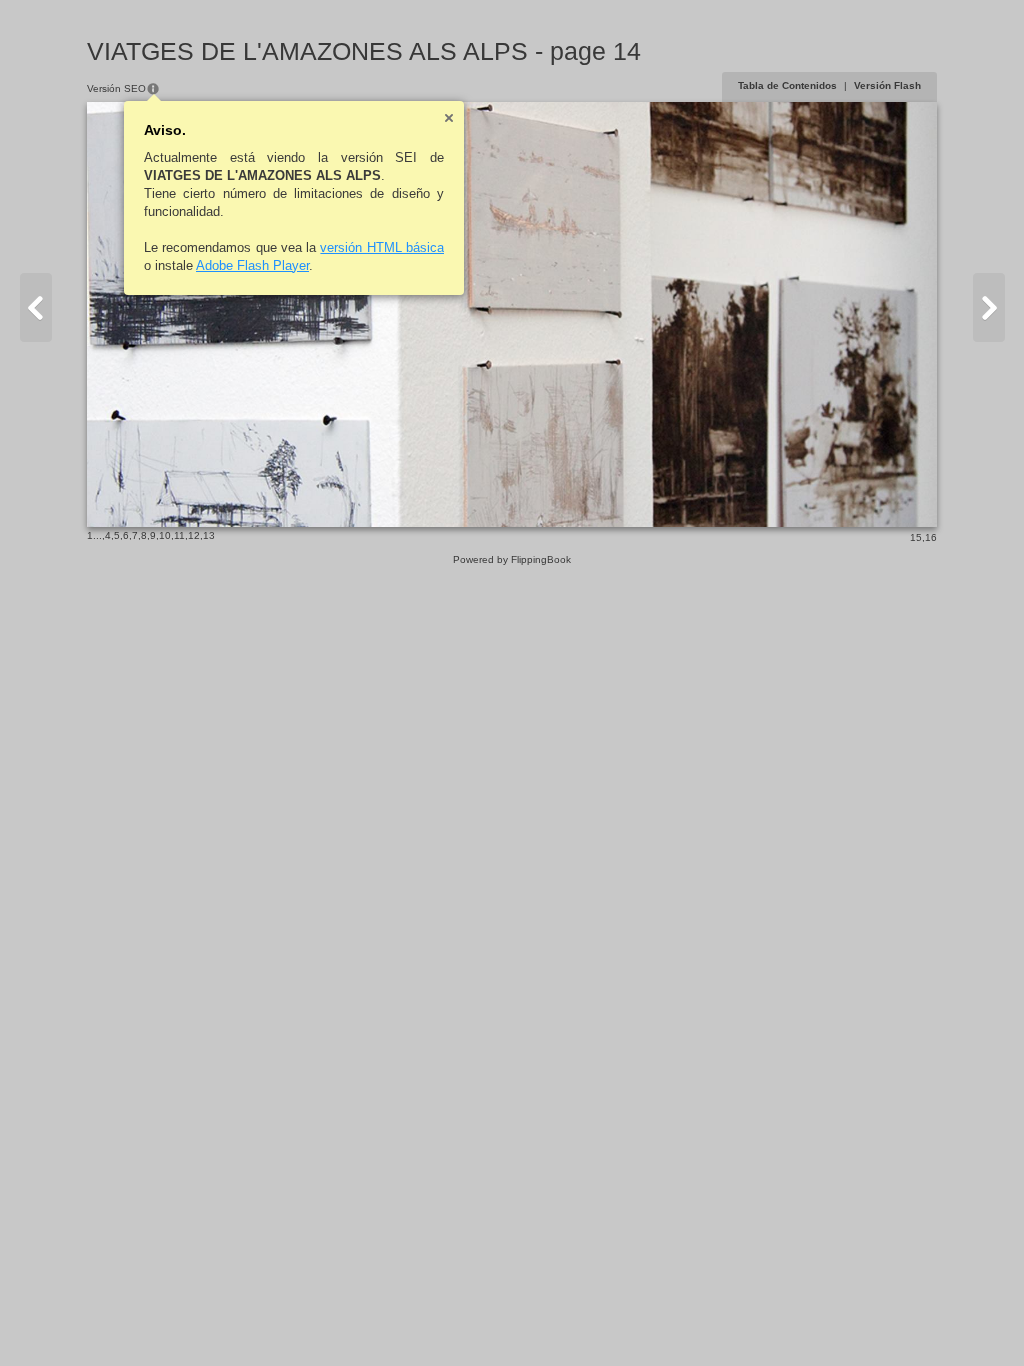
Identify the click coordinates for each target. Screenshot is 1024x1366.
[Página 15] (989, 307)
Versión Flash (887, 85)
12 (194, 535)
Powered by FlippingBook (512, 559)
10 (165, 535)
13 (209, 535)
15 (916, 537)
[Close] (449, 118)
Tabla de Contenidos (787, 85)
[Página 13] (36, 307)
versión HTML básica (382, 247)
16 (931, 537)
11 (179, 535)
